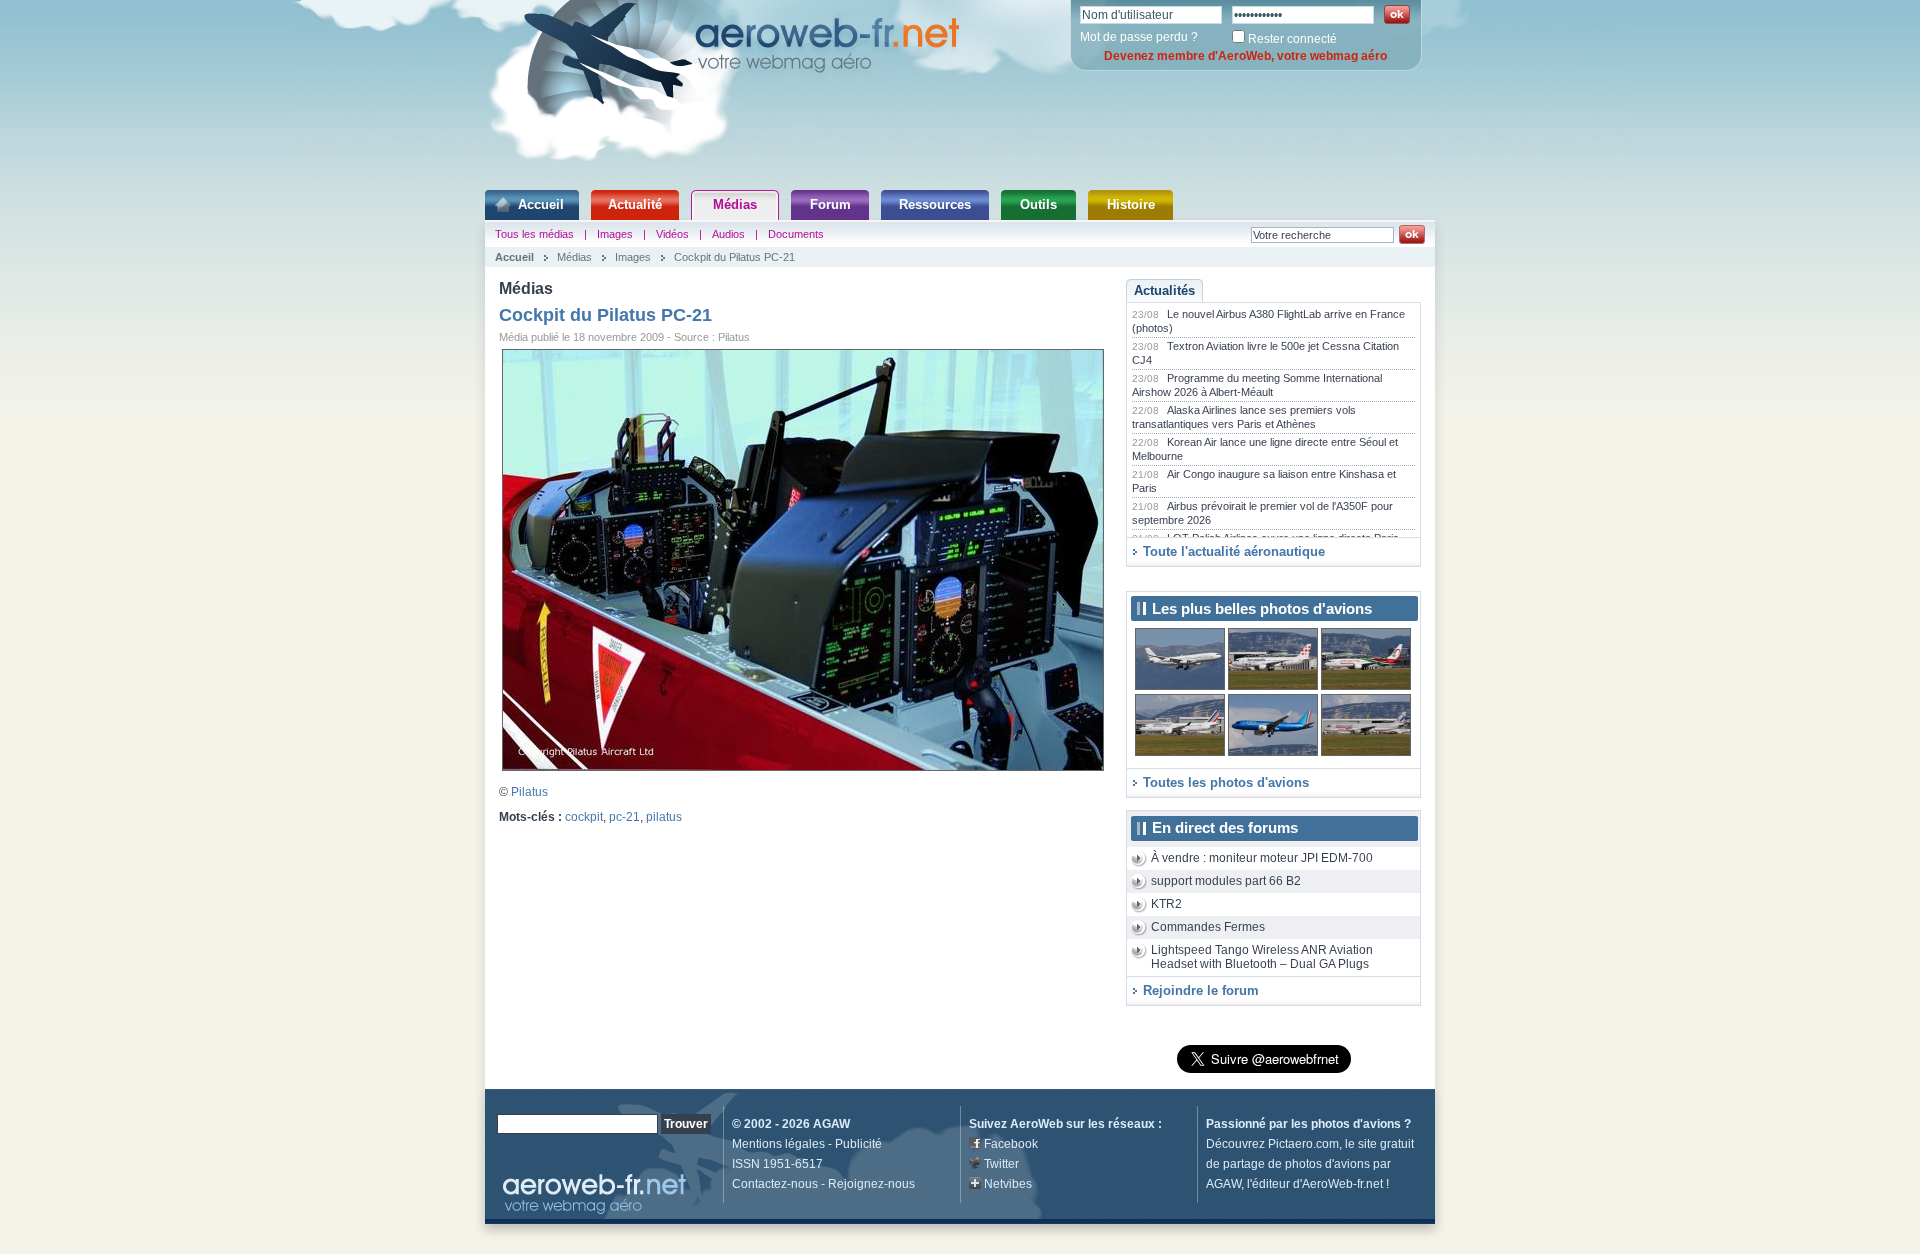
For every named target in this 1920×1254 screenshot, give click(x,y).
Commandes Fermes (1208, 927)
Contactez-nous (775, 1184)
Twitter (1001, 1164)
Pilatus (529, 792)
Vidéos (672, 234)
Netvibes (1008, 1184)
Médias (735, 204)
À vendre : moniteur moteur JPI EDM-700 (1262, 858)
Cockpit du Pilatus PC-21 (734, 257)
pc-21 (624, 817)
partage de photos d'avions (1296, 1164)
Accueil (541, 204)
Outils (1038, 204)
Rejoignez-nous (871, 1184)
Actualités (1164, 290)
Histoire (1131, 204)
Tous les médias (534, 234)
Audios (728, 234)
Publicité (858, 1144)
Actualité (635, 204)
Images (615, 234)
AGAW (831, 1124)
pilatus (664, 817)
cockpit (584, 817)
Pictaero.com (1303, 1144)
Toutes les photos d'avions (1226, 782)
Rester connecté (1292, 39)
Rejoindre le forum (1201, 990)
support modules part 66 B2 (1226, 881)
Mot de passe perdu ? (1139, 37)
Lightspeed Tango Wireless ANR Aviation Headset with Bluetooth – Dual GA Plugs (1262, 957)
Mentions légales (778, 1144)
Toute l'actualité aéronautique (1234, 551)
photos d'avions (1356, 1124)
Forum (830, 204)
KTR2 (1166, 904)
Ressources (935, 204)
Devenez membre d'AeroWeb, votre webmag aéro (1245, 56)
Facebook (1011, 1144)
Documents (796, 234)
